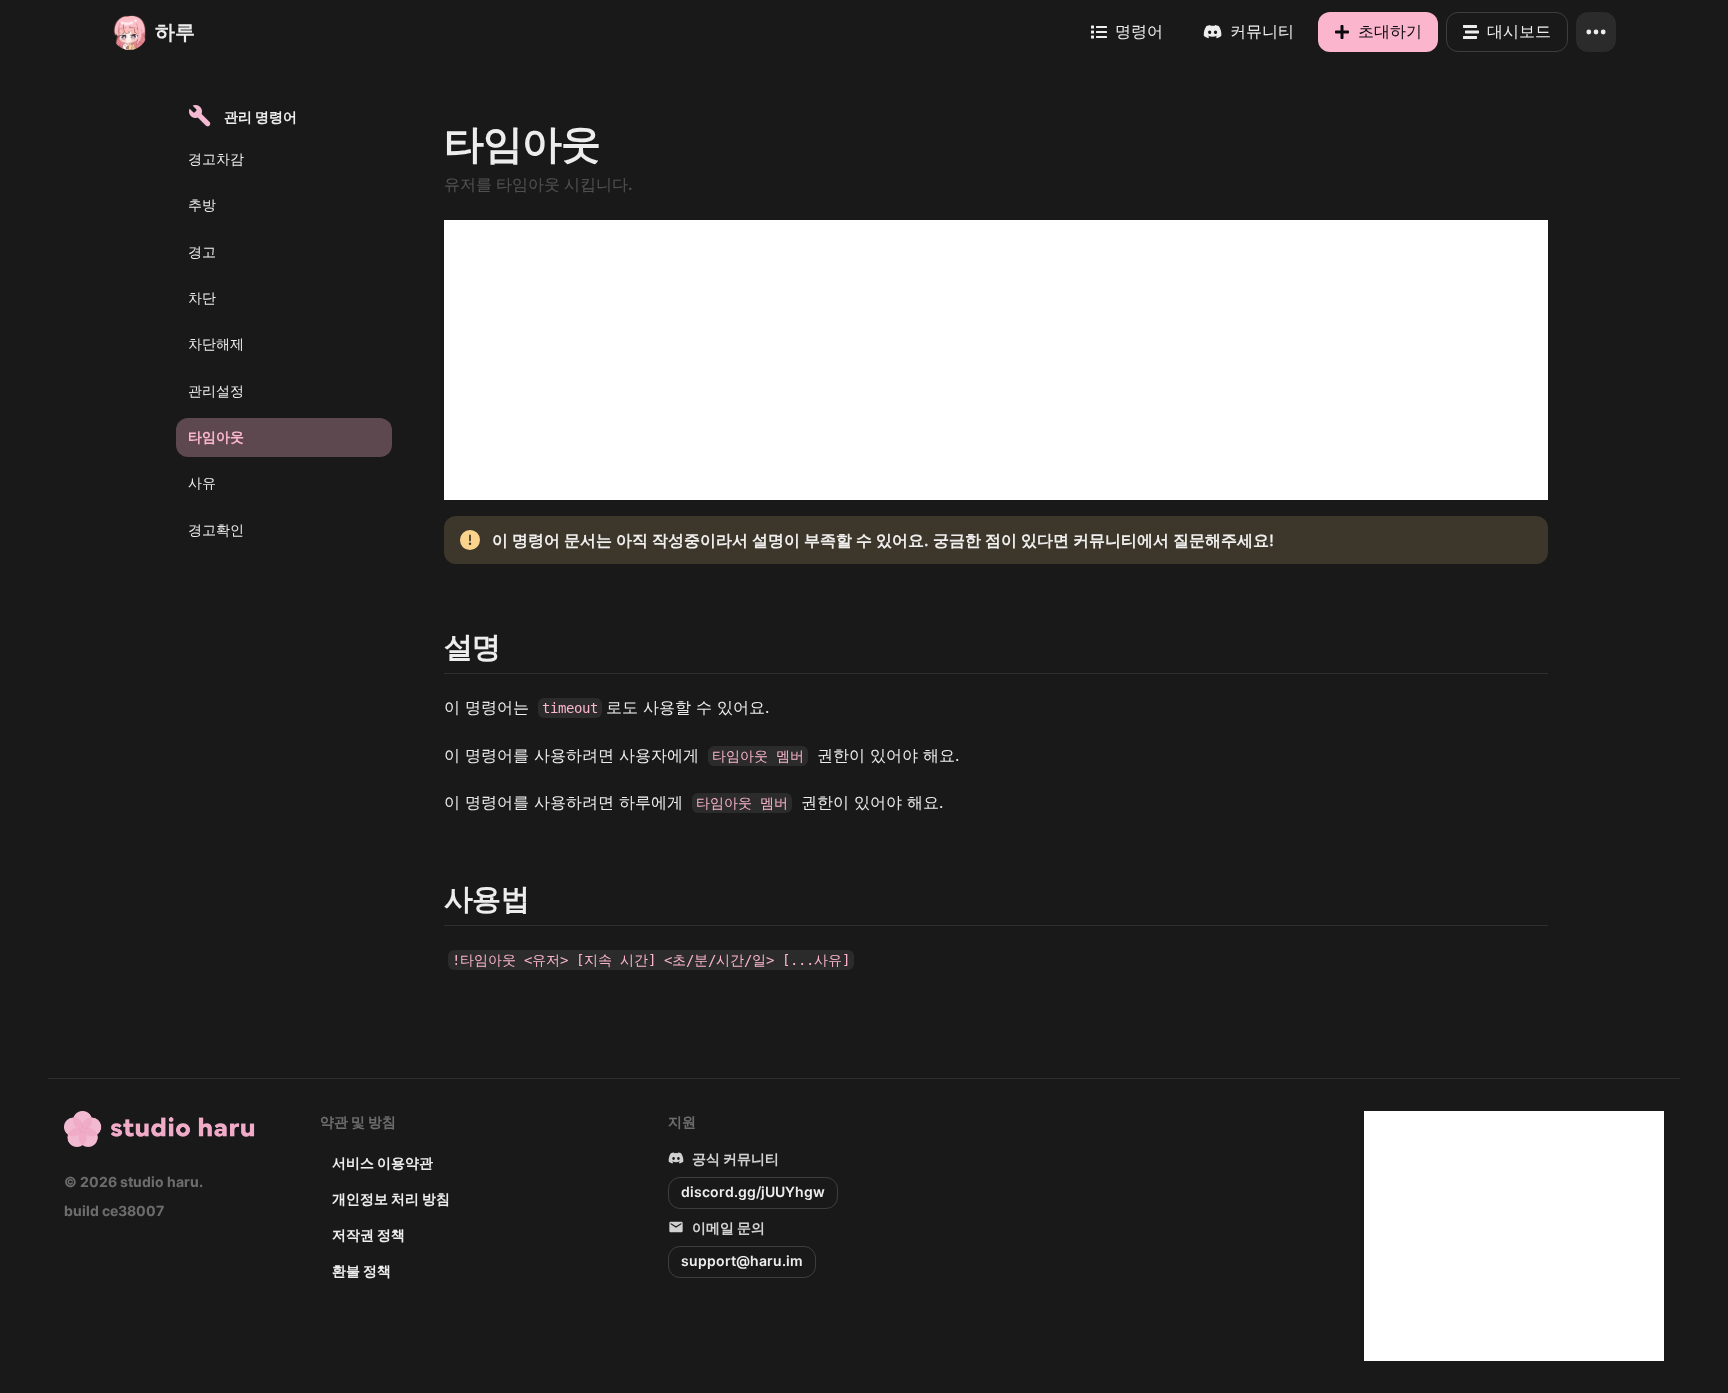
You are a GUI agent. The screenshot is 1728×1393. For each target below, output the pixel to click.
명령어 (1139, 31)
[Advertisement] (996, 360)
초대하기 (1390, 31)
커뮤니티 (1262, 31)
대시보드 (1519, 31)
